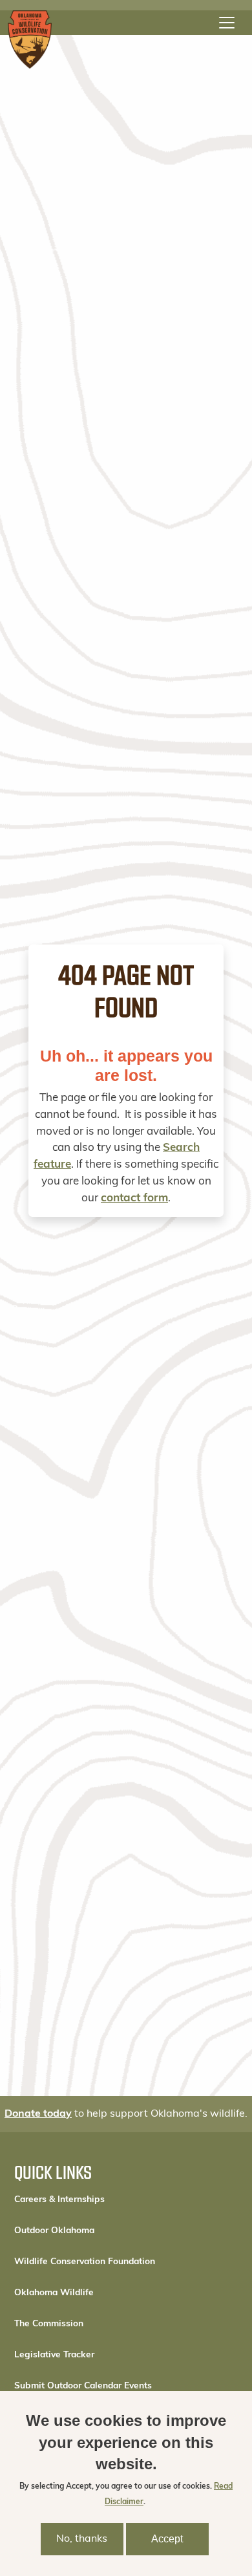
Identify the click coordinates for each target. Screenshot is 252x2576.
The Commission (49, 2324)
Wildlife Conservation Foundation (85, 2262)
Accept (167, 2539)
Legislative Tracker (54, 2355)
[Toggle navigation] (227, 23)
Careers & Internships (59, 2200)
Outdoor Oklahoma (54, 2231)
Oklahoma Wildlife (54, 2293)
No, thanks (82, 2539)
